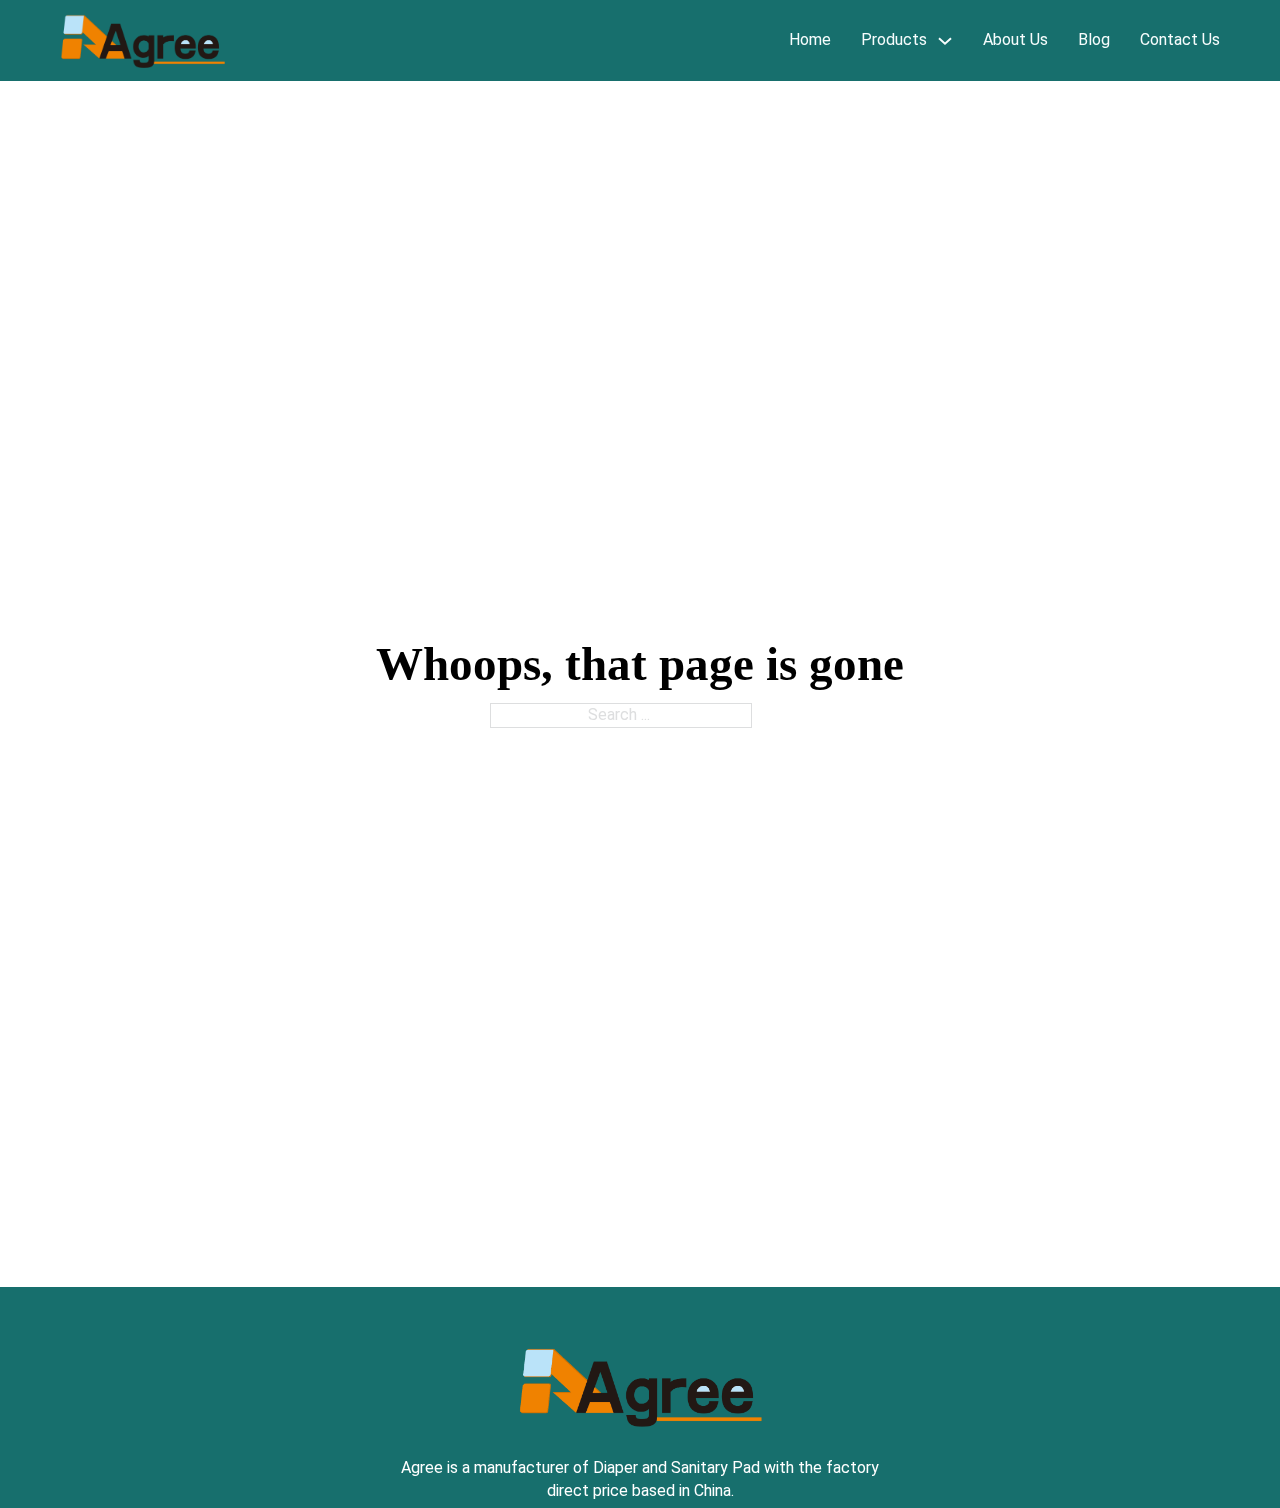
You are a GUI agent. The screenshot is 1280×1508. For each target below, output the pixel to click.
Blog (1094, 39)
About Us (1015, 39)
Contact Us (1180, 39)
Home (810, 39)
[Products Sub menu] (945, 40)
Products (894, 39)
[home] (142, 41)
